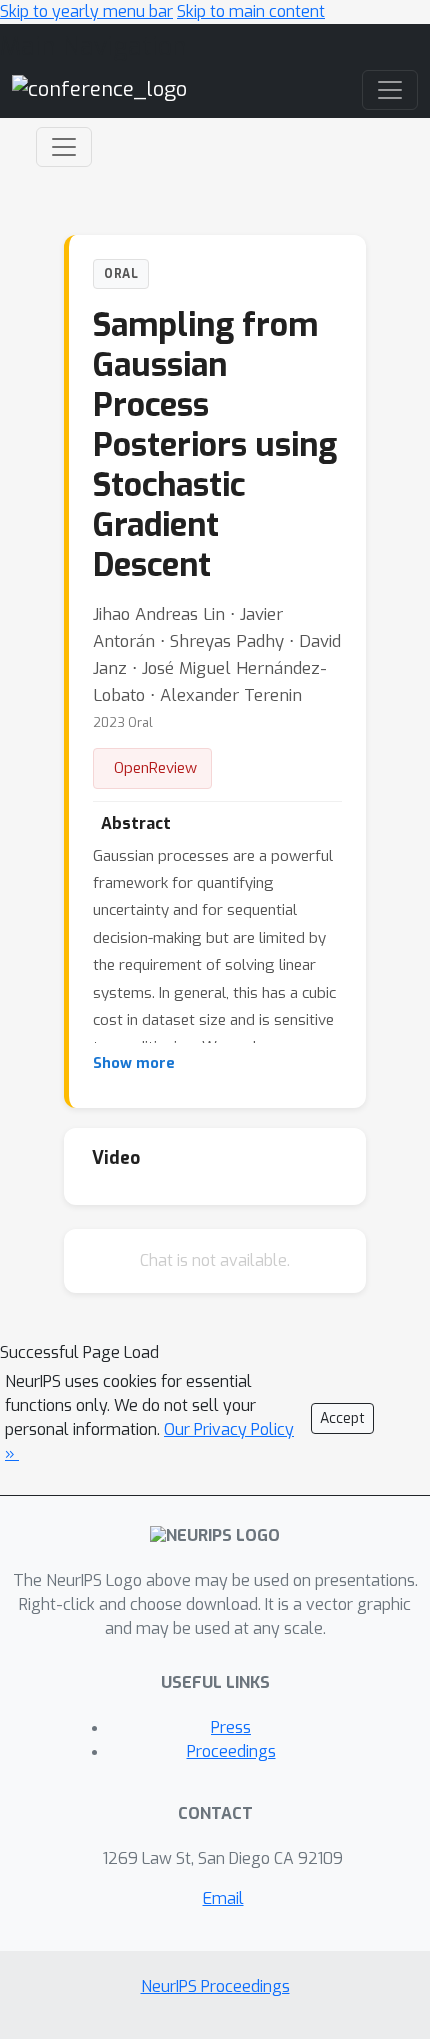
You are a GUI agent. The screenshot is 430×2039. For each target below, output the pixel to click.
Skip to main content (251, 11)
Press (231, 1727)
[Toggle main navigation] (390, 90)
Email (223, 1898)
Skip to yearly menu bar (86, 11)
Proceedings (231, 1751)
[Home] (99, 89)
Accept (342, 1418)
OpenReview (155, 768)
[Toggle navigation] (64, 147)
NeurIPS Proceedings (215, 1986)
